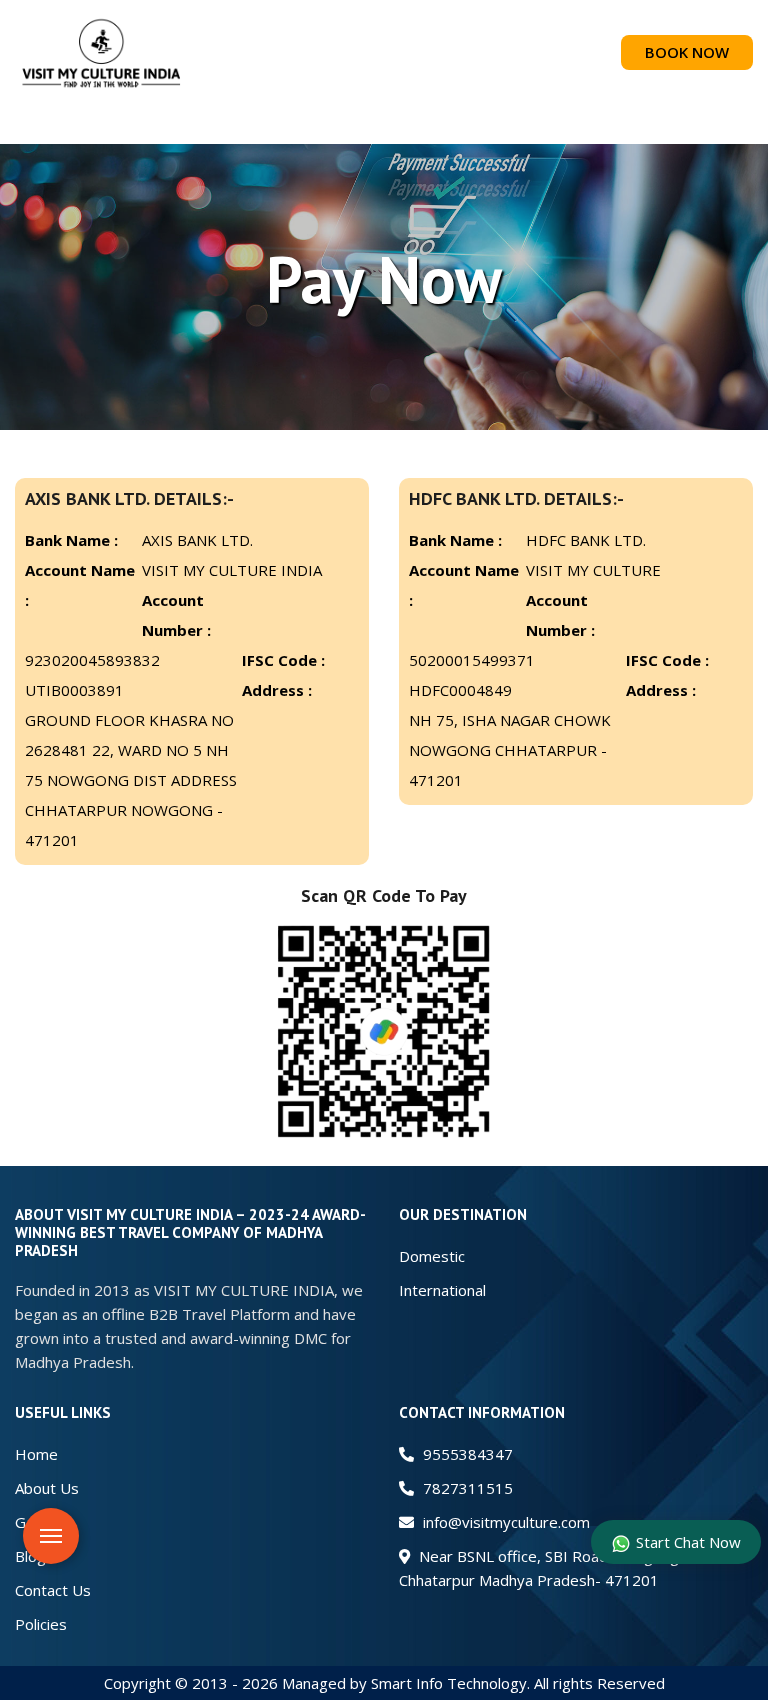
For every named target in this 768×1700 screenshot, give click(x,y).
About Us (47, 1488)
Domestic (432, 1256)
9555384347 (466, 1454)
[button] (384, 124)
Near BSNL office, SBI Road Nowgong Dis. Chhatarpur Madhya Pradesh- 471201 (553, 1568)
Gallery (39, 1522)
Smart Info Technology (449, 1683)
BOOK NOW (687, 52)
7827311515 (466, 1488)
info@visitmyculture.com (504, 1522)
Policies (41, 1624)
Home (36, 1454)
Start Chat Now (688, 1542)
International (442, 1290)
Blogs (34, 1556)
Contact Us (53, 1590)
